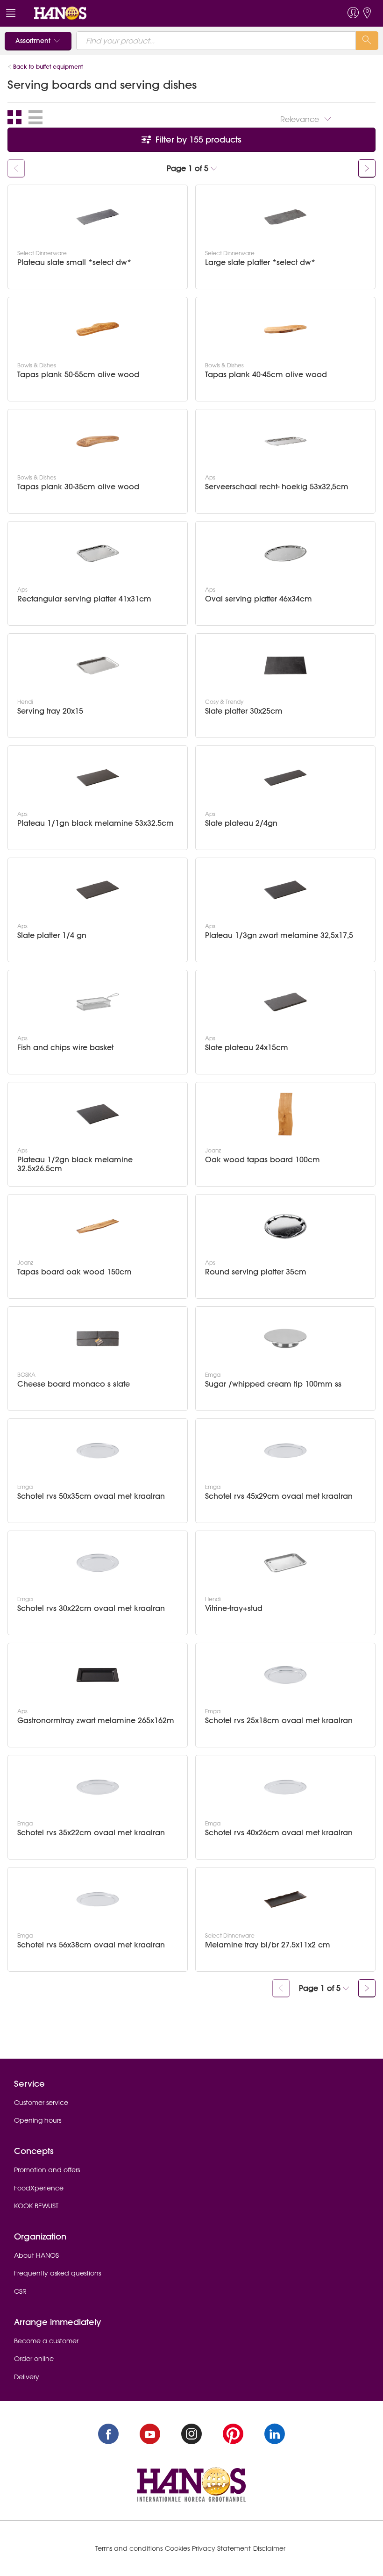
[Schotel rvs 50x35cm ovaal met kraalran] (98, 1451)
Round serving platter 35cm (256, 1272)
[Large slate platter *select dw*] (285, 217)
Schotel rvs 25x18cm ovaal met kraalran (279, 1721)
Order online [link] (34, 2359)
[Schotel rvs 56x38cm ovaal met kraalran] (98, 1899)
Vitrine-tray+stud (234, 1608)
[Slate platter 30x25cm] (285, 665)
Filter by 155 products (197, 140)
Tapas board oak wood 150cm (74, 1272)
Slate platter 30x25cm (244, 711)
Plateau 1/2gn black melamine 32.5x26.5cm (75, 1164)
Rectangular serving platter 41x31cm (84, 599)
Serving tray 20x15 (50, 711)
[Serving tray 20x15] (98, 665)
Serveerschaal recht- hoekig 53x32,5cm (277, 487)
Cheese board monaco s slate (74, 1384)
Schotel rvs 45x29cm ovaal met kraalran (279, 1496)
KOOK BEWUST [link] (36, 2206)
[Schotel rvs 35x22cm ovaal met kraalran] (98, 1787)
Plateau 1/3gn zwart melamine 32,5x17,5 (279, 935)
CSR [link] (20, 2291)
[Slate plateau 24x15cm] (285, 1002)
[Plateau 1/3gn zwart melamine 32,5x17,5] (285, 890)
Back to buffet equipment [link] (48, 67)
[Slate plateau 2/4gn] (285, 778)
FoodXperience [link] (39, 2188)
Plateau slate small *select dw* (74, 262)
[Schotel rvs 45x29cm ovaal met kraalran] (285, 1451)
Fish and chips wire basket (65, 1048)
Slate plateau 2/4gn (241, 823)
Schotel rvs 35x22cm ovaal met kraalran (91, 1833)
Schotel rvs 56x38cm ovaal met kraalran (91, 1945)
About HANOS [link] (36, 2255)
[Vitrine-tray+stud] (285, 1563)
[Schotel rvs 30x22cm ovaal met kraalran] (98, 1563)
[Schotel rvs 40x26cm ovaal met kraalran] (285, 1787)
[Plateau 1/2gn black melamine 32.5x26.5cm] (98, 1114)
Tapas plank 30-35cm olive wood (78, 487)
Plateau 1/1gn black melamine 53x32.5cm (96, 823)
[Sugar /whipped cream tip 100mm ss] (285, 1338)
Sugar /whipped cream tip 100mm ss (273, 1384)
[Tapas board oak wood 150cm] (98, 1226)
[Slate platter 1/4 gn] (98, 890)
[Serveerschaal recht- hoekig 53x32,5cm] (285, 441)
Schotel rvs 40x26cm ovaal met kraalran (279, 1833)
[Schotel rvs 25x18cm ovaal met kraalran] (285, 1675)
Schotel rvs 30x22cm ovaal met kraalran (91, 1608)
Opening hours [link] (38, 2120)
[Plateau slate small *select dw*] (98, 217)
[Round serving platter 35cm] (285, 1226)
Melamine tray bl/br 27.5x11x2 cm (268, 1945)
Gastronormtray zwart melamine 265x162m (96, 1721)
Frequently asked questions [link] (57, 2273)
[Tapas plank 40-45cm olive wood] (285, 329)
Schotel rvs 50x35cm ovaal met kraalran (91, 1496)
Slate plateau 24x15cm (247, 1048)
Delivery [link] (27, 2377)
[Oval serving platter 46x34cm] (285, 553)
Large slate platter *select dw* (260, 262)
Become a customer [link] (46, 2341)
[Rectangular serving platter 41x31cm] (98, 553)
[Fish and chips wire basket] (98, 1002)
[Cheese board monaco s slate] (98, 1338)
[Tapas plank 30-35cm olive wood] (98, 441)
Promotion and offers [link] (47, 2170)
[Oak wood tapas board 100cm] (285, 1114)
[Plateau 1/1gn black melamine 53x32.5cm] (98, 778)
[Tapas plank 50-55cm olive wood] (98, 329)
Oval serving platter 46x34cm (259, 599)
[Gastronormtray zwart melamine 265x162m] (98, 1675)
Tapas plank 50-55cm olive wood (78, 375)
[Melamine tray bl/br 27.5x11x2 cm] (285, 1899)
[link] (60, 13)
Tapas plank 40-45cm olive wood (266, 375)
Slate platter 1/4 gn (52, 935)
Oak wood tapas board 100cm (262, 1160)
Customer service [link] (41, 2103)
